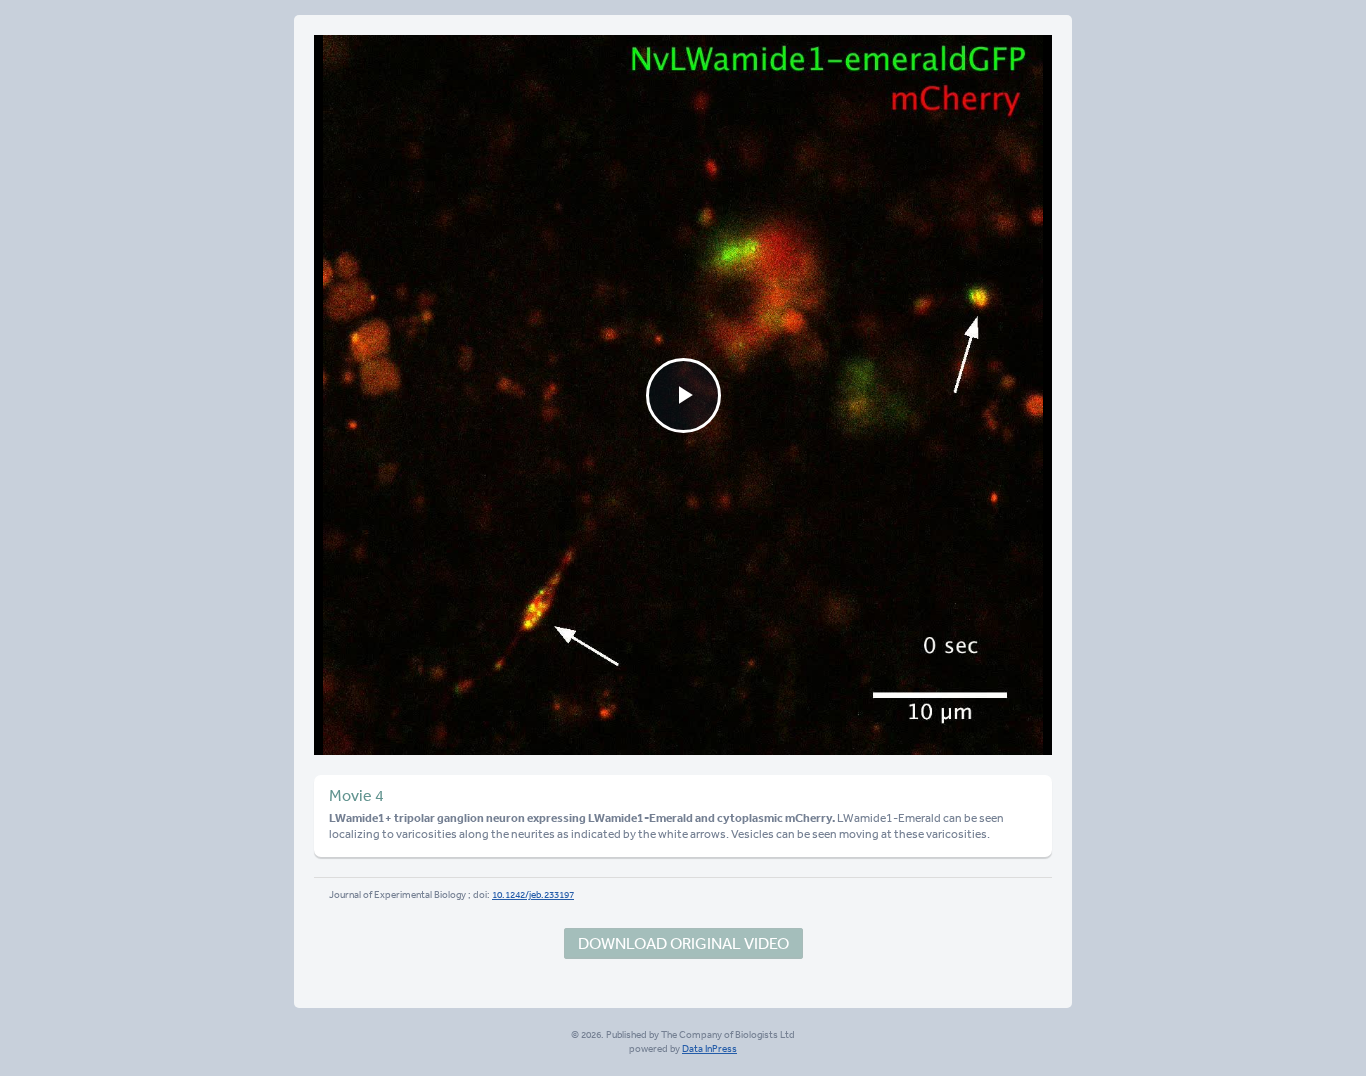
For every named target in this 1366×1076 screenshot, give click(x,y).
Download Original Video (683, 943)
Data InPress (709, 1049)
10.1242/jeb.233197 (533, 895)
